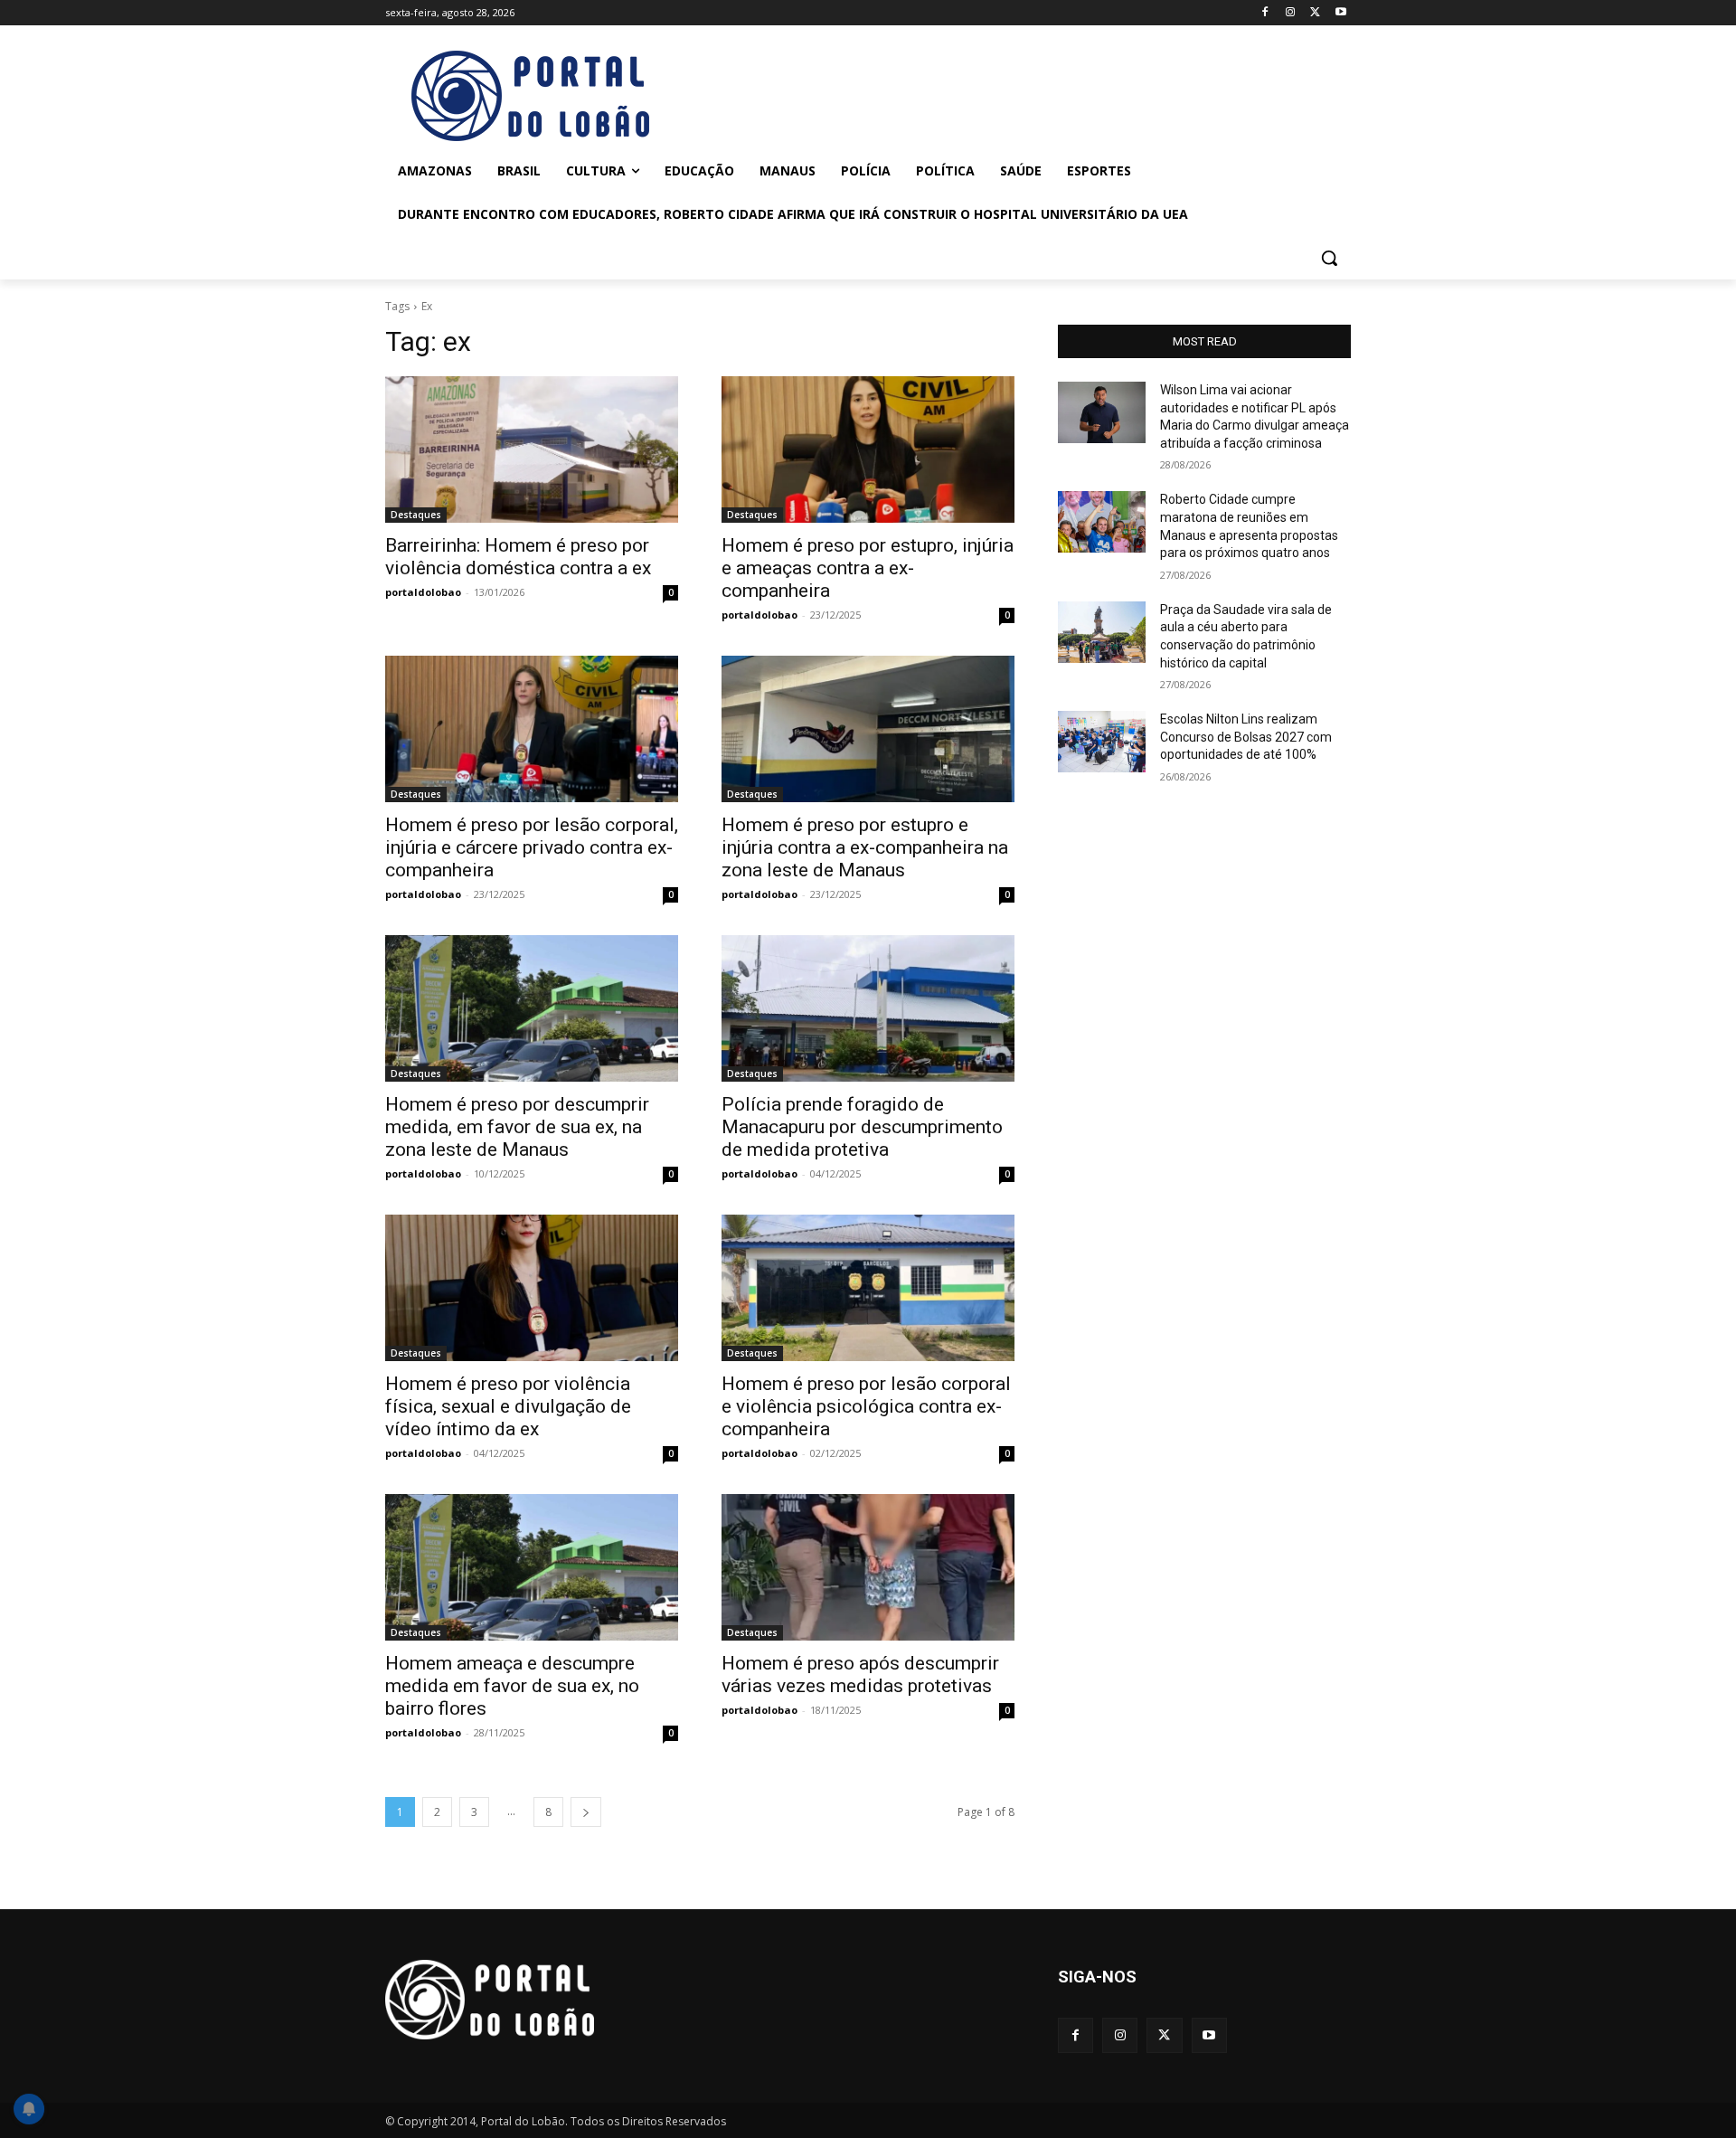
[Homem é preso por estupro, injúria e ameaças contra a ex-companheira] (868, 449)
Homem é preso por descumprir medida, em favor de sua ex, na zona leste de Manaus (517, 1127)
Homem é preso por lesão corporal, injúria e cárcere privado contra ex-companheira (532, 847)
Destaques (416, 515)
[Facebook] (1265, 13)
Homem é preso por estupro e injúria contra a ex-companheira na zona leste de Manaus (865, 847)
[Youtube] (1340, 13)
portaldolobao (423, 592)
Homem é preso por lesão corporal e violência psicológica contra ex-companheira (866, 1406)
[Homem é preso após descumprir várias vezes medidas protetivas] (868, 1567)
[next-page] (586, 1812)
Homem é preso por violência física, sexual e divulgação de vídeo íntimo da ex (508, 1406)
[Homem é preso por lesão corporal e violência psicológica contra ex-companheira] (868, 1288)
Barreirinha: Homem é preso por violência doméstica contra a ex (518, 557)
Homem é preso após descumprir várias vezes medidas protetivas (860, 1674)
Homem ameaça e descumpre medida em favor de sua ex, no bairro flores (512, 1686)
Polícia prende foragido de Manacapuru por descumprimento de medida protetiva (862, 1127)
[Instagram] (1291, 13)
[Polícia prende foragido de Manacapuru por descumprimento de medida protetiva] (868, 1008)
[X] (1315, 13)
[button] (1329, 258)
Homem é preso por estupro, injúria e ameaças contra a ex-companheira (868, 568)
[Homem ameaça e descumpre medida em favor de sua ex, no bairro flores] (532, 1567)
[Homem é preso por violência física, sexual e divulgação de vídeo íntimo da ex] (532, 1288)
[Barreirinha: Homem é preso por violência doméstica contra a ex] (532, 449)
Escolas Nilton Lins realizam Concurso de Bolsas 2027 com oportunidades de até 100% (1246, 737)
